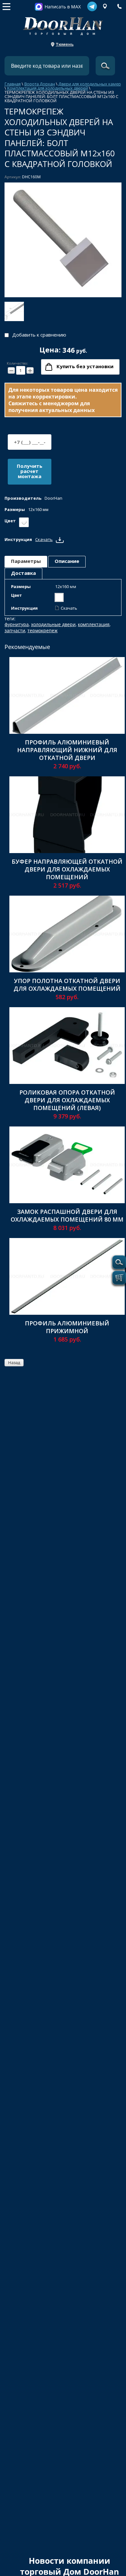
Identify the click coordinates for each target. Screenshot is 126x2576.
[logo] (63, 24)
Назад (14, 1362)
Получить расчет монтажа (30, 471)
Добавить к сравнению (39, 335)
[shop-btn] (119, 1278)
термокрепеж (42, 630)
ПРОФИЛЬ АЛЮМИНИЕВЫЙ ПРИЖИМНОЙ (67, 1327)
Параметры (26, 561)
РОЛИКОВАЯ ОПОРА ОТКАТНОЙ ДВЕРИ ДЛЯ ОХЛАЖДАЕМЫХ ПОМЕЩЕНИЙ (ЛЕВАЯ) (67, 1100)
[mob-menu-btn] (6, 6)
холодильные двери (53, 624)
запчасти (15, 630)
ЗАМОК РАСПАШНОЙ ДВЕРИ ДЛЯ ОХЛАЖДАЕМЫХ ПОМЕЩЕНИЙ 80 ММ (67, 1215)
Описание (67, 561)
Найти (105, 66)
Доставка (23, 573)
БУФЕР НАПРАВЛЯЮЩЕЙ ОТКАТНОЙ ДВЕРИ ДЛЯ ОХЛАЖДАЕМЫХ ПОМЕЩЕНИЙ (67, 869)
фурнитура (17, 624)
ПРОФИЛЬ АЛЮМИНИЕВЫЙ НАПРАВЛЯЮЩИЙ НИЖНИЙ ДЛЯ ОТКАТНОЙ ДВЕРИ (67, 750)
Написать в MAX (63, 7)
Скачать (44, 539)
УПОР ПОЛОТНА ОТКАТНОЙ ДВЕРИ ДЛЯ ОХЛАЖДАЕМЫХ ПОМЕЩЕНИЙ (67, 985)
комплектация (94, 624)
